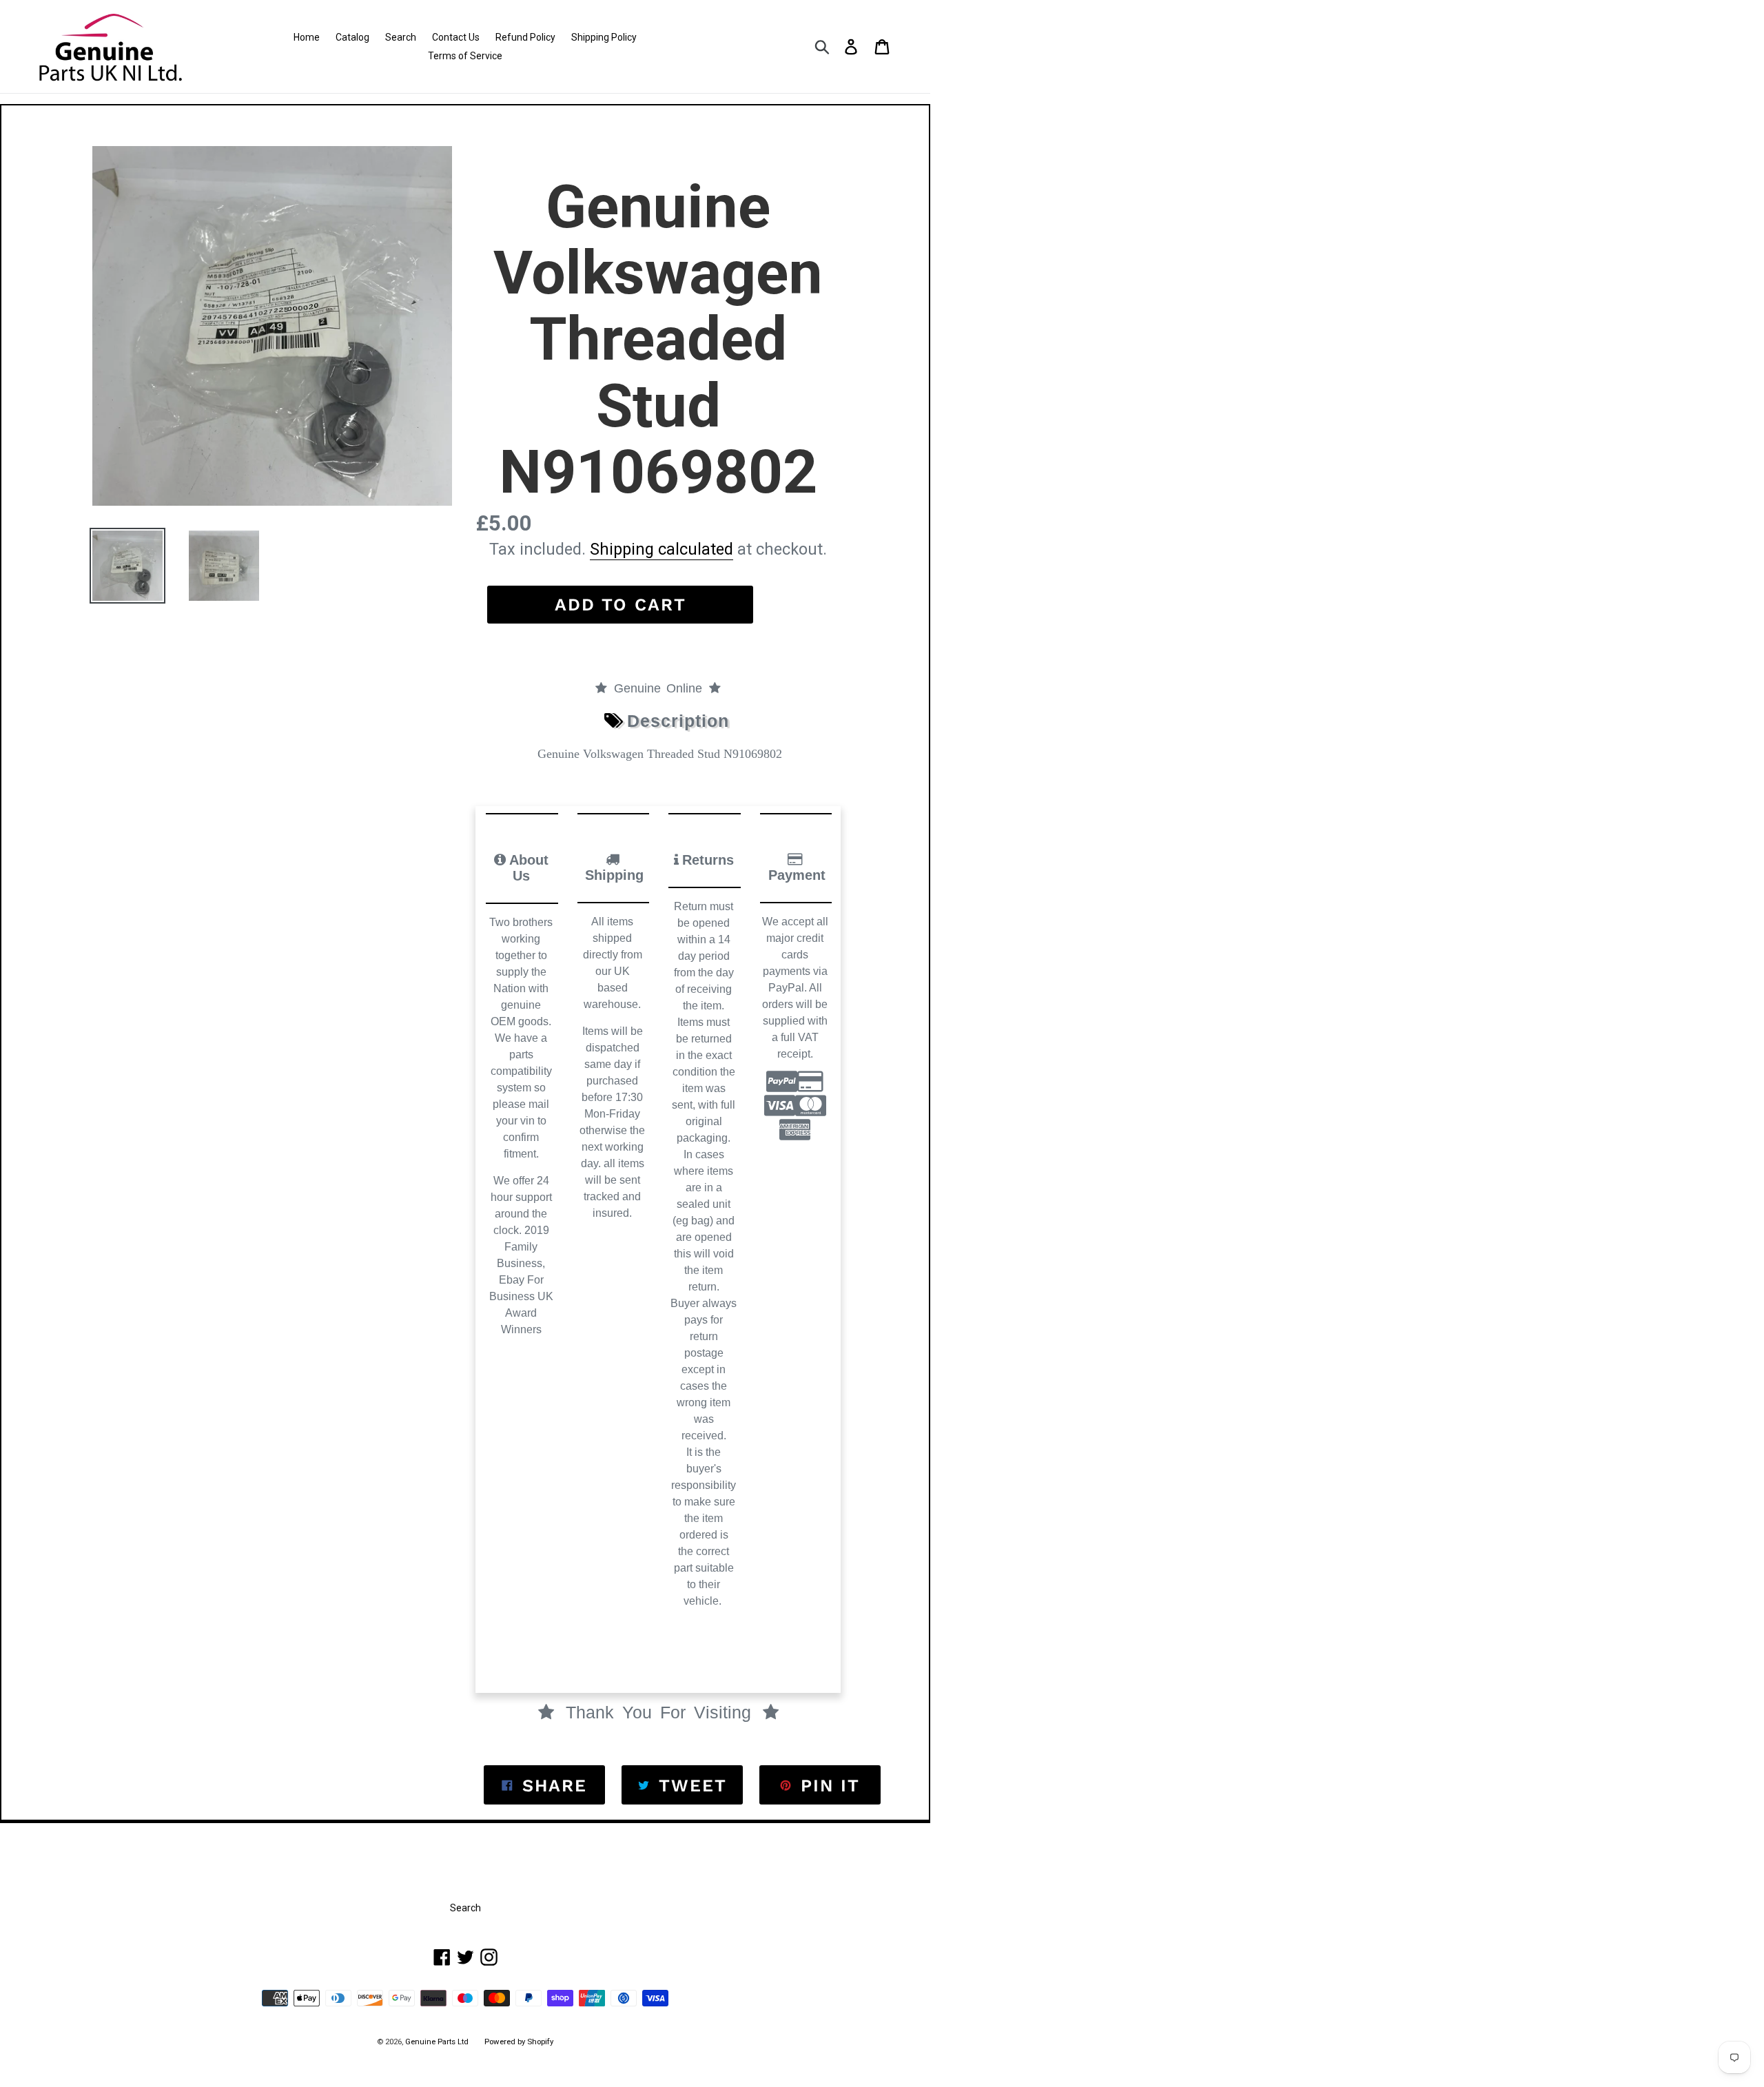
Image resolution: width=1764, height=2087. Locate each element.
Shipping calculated (661, 549)
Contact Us (456, 37)
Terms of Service (465, 56)
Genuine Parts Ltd (438, 2042)
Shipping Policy (604, 37)
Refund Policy (525, 37)
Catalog (352, 37)
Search (401, 37)
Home (307, 37)
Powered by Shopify (519, 2042)
